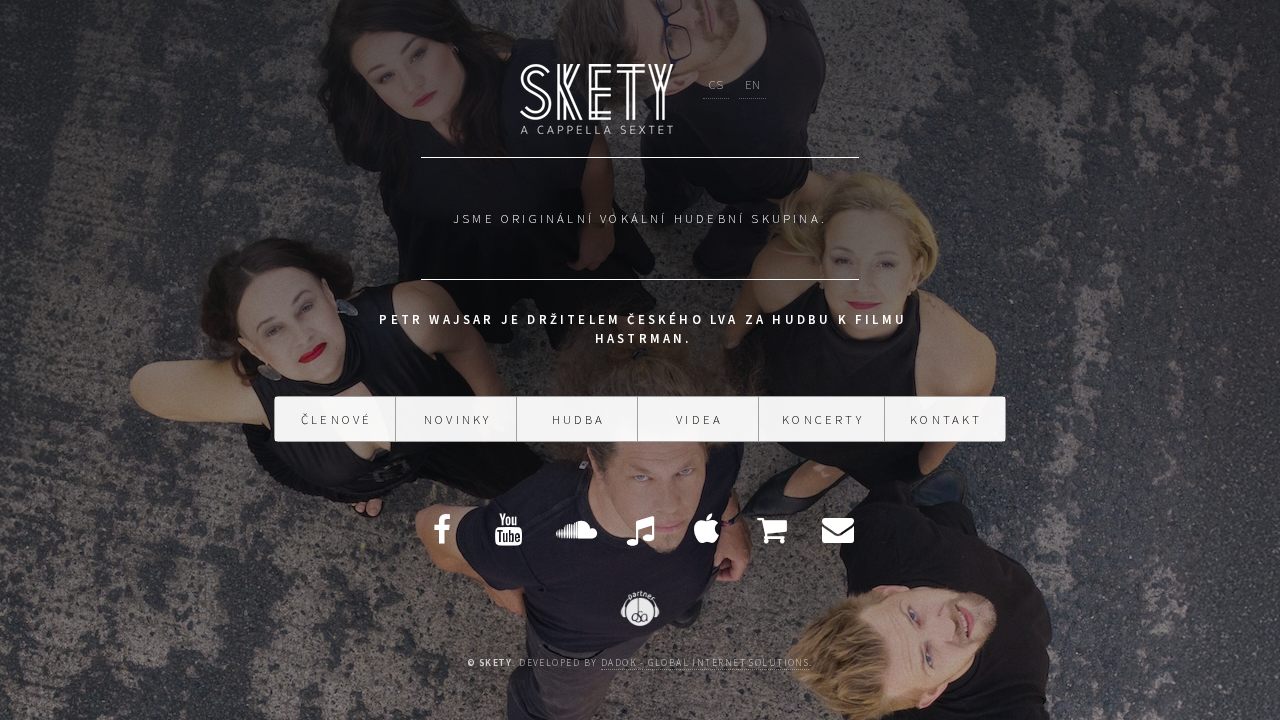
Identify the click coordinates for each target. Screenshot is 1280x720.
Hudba (579, 443)
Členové (336, 443)
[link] (397, 307)
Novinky (457, 443)
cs (716, 68)
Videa (699, 443)
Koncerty (823, 443)
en (752, 68)
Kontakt (946, 443)
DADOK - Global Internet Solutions (705, 671)
